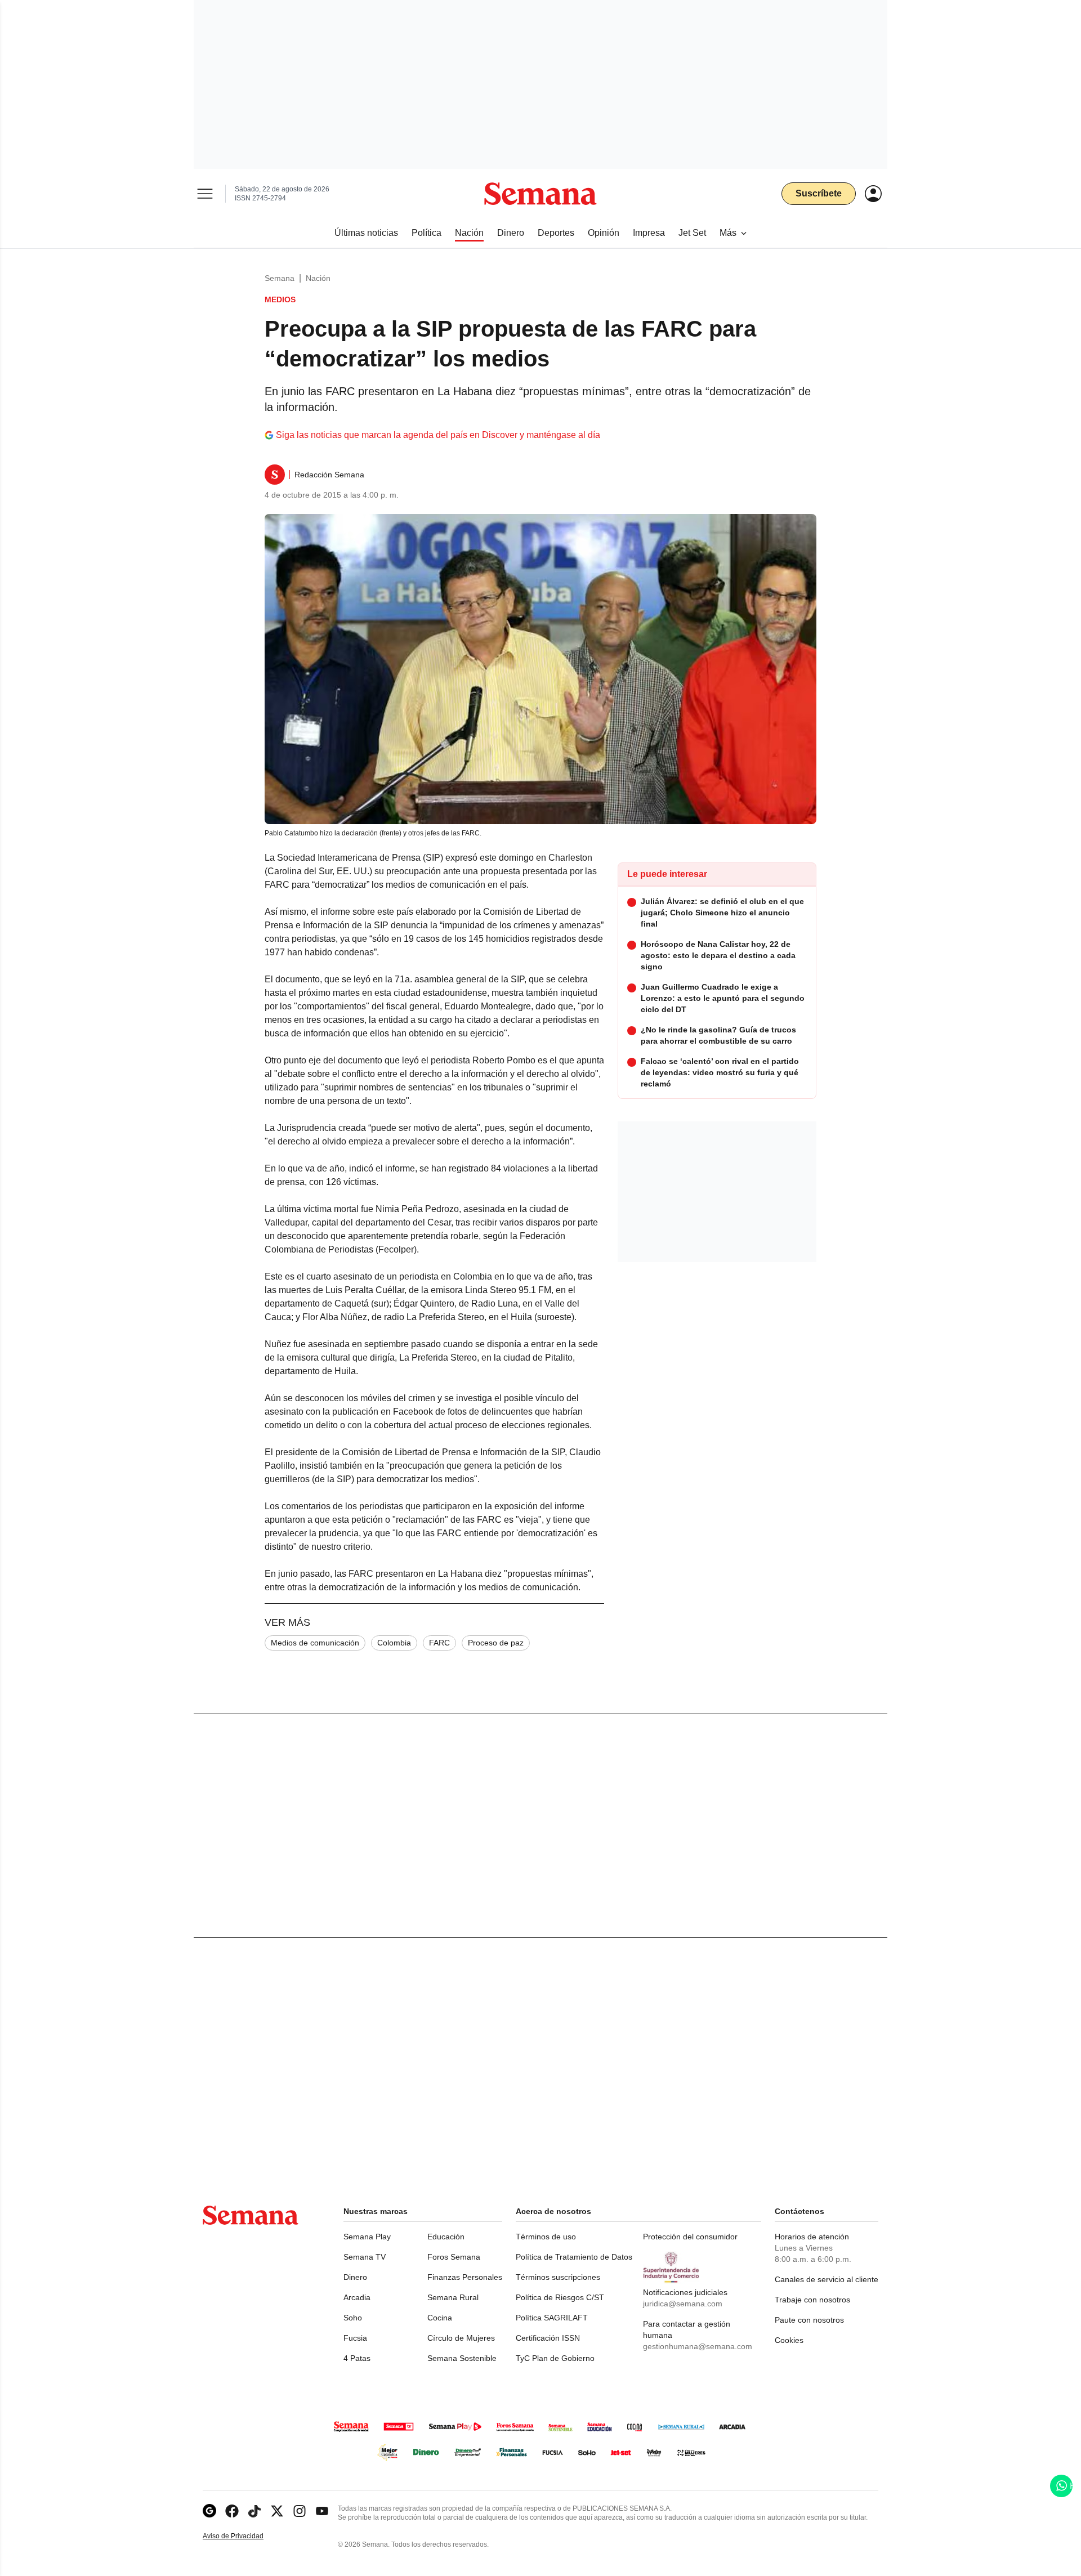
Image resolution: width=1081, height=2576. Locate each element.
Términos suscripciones (558, 2277)
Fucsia (355, 2338)
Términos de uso (546, 2237)
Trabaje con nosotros (812, 2300)
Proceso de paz (496, 1643)
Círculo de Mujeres (461, 2338)
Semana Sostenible (462, 2358)
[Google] (209, 2511)
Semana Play (367, 2237)
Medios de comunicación (315, 1643)
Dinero (355, 2277)
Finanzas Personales (465, 2277)
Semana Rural (453, 2297)
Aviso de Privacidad (245, 2536)
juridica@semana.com (683, 2304)
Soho (353, 2318)
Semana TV (365, 2257)
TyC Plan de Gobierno (555, 2358)
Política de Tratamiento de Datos (574, 2257)
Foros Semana (454, 2257)
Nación (318, 278)
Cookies (789, 2340)
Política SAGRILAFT (552, 2318)
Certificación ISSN (548, 2338)
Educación (446, 2237)
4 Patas (357, 2358)
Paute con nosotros (809, 2320)
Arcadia (357, 2297)
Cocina (440, 2318)
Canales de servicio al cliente (827, 2279)
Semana (280, 278)
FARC (439, 1643)
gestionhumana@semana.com (698, 2346)
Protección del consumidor (690, 2237)
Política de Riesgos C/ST (560, 2297)
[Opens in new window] (232, 2511)
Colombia (394, 1643)
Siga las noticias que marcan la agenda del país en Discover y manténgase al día (438, 435)
